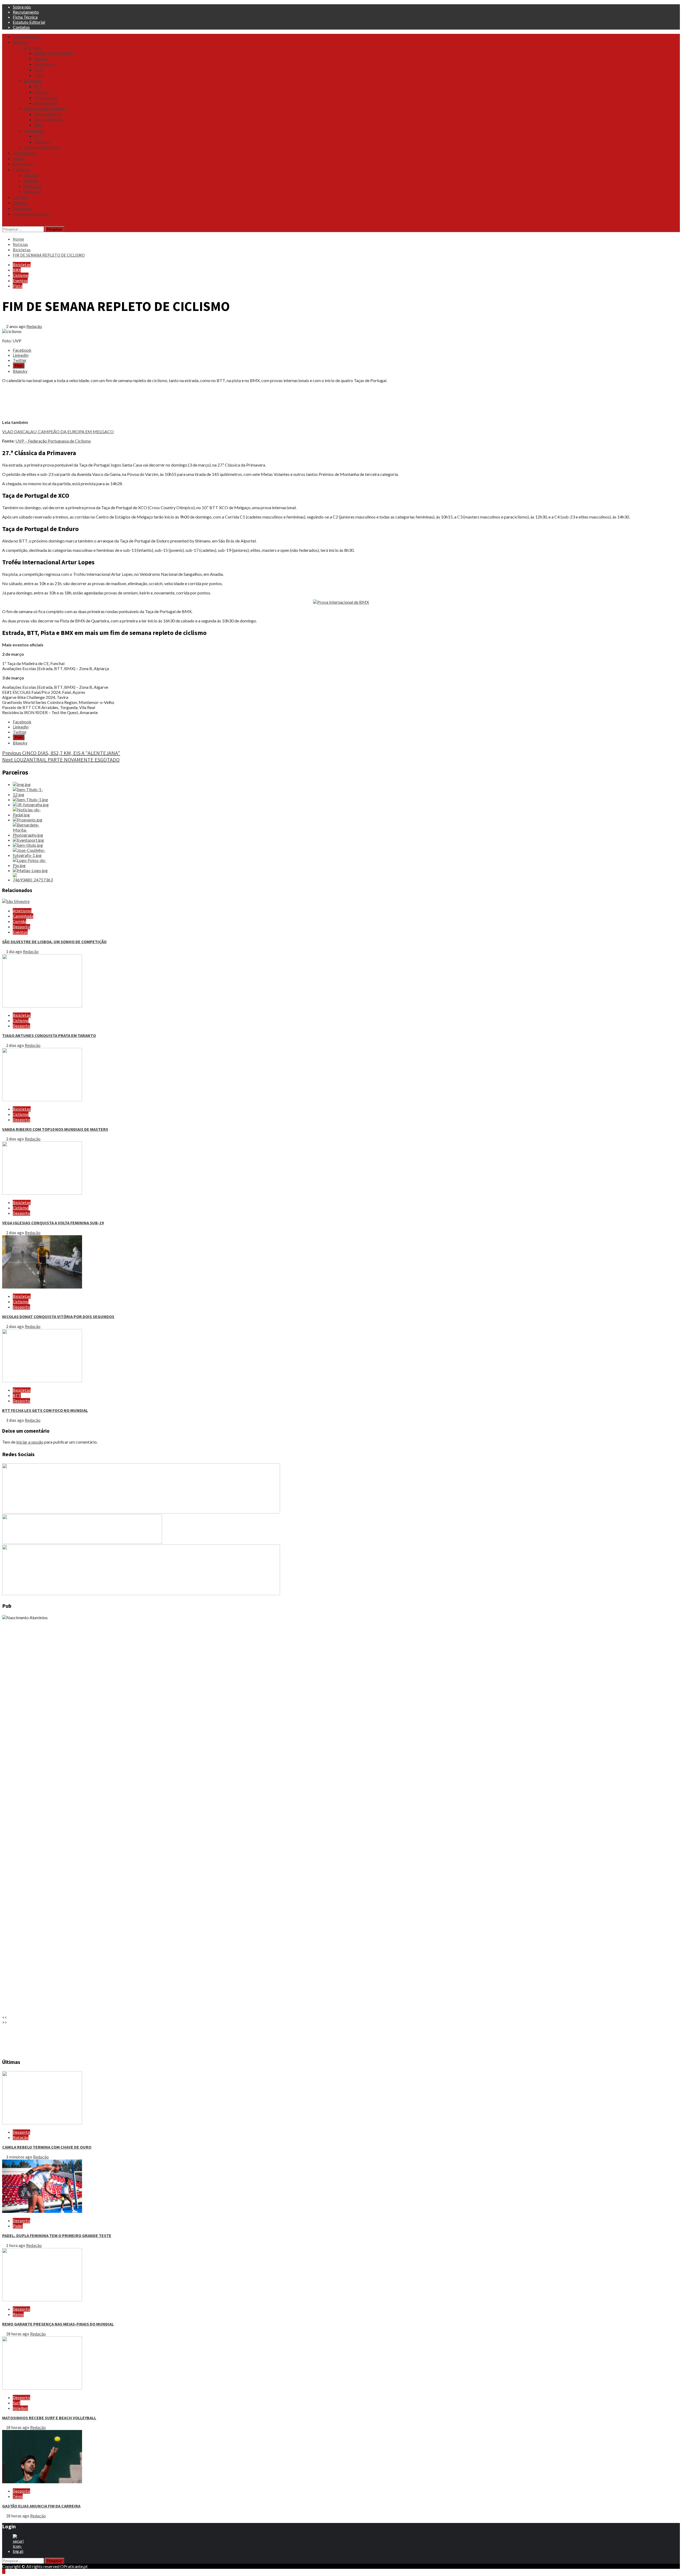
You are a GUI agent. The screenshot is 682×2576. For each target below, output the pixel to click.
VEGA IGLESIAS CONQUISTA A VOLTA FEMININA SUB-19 (53, 1223)
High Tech (33, 186)
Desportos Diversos (41, 147)
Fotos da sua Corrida (31, 214)
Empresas (22, 208)
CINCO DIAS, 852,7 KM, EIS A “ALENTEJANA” (61, 753)
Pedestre (42, 142)
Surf (17, 2403)
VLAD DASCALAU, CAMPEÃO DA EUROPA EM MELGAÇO (58, 432)
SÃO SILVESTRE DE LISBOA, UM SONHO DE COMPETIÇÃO (54, 942)
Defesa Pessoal (48, 114)
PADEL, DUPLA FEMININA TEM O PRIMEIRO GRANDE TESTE (57, 2235)
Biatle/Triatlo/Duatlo (54, 53)
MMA (38, 125)
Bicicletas (32, 81)
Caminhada (23, 916)
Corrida (19, 921)
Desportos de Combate (44, 108)
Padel (18, 2226)
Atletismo (33, 48)
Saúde (18, 159)
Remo (18, 2314)
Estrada (41, 59)
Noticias (20, 42)
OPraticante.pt (27, 37)
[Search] (4, 224)
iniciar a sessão (30, 1442)
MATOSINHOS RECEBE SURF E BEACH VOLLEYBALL (49, 2418)
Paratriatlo (44, 64)
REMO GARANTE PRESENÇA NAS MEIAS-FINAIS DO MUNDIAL (58, 2324)
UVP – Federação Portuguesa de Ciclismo (53, 441)
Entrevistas (23, 164)
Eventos (20, 197)
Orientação (34, 131)
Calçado (31, 175)
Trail (38, 75)
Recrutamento (26, 12)
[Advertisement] (162, 401)
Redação (34, 326)
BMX (17, 270)
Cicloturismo (46, 98)
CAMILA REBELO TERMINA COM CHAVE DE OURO (47, 2147)
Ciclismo (42, 92)
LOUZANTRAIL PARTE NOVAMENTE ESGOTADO (61, 760)
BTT (38, 86)
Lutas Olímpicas (49, 120)
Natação (21, 2137)
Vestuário (32, 192)
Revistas (21, 203)
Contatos (21, 27)
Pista (39, 70)
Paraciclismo (46, 103)
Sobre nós (22, 7)
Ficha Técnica (25, 17)
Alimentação (25, 153)
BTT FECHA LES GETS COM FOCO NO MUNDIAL (45, 1410)
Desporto (21, 927)
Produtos (21, 169)
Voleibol (20, 2408)
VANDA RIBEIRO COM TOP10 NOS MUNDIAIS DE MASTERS (55, 1129)
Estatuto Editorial (29, 22)
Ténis (18, 2496)
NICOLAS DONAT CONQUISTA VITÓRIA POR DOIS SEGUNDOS (58, 1317)
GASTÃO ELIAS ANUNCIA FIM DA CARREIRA (41, 2506)
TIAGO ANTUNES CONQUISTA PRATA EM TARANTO (49, 1035)
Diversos (31, 181)
